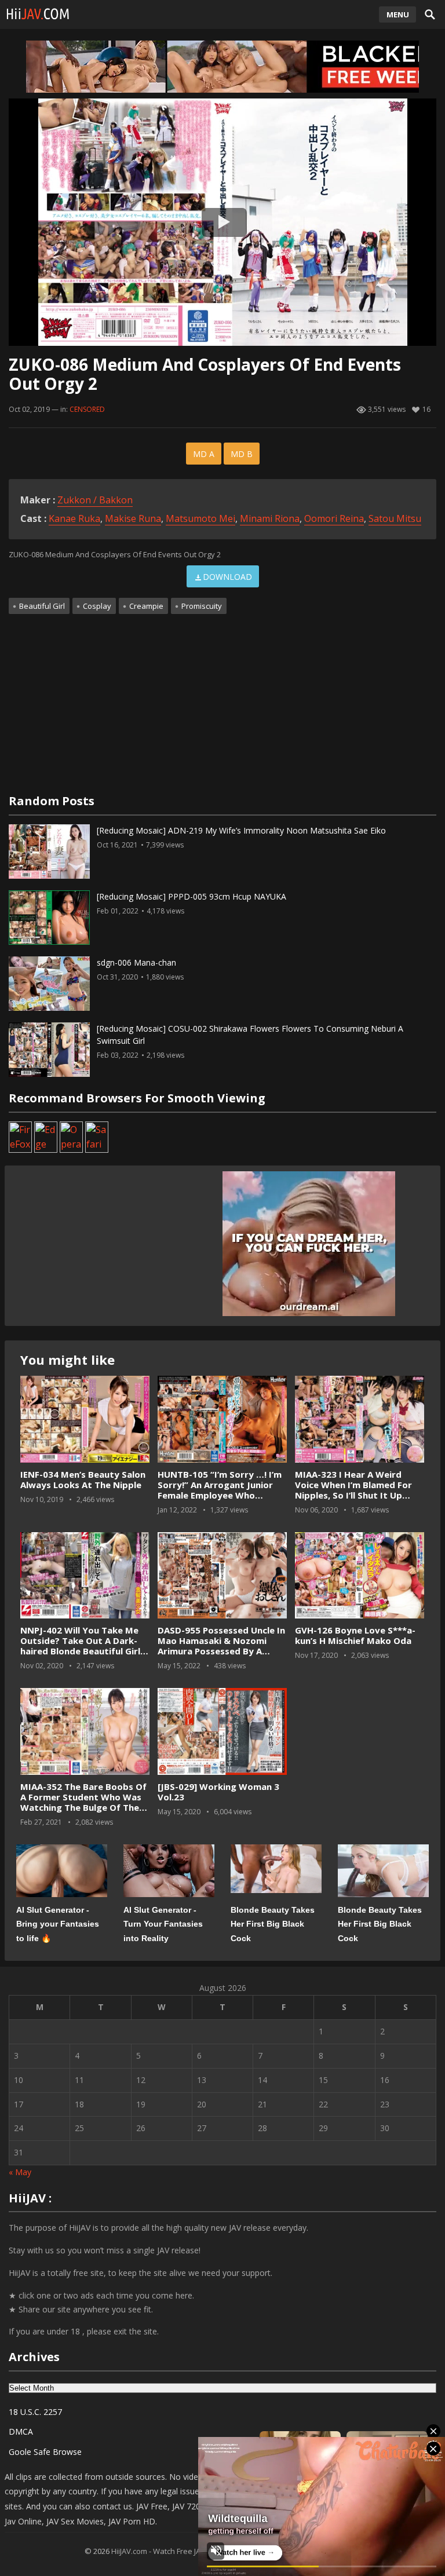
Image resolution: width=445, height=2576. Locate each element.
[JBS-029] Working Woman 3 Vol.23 (218, 1792)
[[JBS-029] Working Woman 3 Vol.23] (222, 1732)
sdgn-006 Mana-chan (136, 962)
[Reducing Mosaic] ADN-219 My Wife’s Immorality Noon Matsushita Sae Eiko (241, 830)
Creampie (146, 606)
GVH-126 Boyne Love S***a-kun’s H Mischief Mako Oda (355, 1635)
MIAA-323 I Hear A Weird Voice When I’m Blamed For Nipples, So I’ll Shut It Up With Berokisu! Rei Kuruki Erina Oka (353, 1495)
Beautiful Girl (42, 606)
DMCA (21, 2431)
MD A (204, 454)
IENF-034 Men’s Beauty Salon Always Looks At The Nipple (83, 1479)
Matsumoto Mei (200, 518)
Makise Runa (133, 518)
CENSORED (87, 409)
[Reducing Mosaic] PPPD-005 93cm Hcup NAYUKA (192, 896)
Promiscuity (202, 606)
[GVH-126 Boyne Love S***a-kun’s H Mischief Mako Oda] (360, 1576)
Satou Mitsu (395, 518)
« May (20, 2172)
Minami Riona (270, 518)
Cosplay (97, 606)
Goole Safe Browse (45, 2452)
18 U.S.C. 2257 (35, 2412)
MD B (242, 454)
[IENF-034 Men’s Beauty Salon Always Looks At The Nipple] (85, 1419)
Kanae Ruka (74, 518)
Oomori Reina (334, 518)
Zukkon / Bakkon (95, 500)
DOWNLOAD (227, 577)
